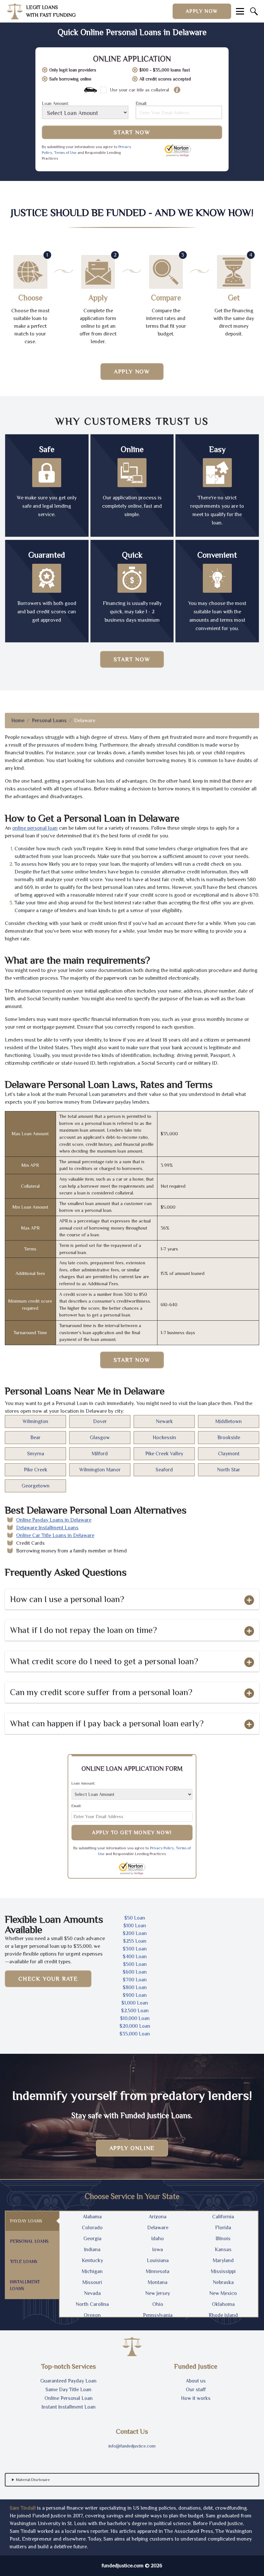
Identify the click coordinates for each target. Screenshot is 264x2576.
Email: (141, 104)
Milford (100, 1454)
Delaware (158, 2228)
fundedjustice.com (123, 2566)
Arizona (158, 2217)
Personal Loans (49, 721)
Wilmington (35, 1421)
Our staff (196, 2390)
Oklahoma (223, 2304)
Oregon (92, 2315)
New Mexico (223, 2293)
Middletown (229, 1421)
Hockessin (164, 1438)
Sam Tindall (23, 2508)
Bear (35, 1438)
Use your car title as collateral (139, 90)
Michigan (92, 2271)
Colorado (92, 2228)
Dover (100, 1421)
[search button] (254, 11)
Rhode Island (223, 2315)
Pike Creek (36, 1470)
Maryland (223, 2260)
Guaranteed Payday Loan (68, 2381)
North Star (229, 1470)
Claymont (229, 1454)
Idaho (158, 2239)
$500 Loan (135, 1964)
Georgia (92, 2239)
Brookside (229, 1438)
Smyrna (36, 1454)
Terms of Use (65, 153)
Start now (132, 659)
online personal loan (35, 828)
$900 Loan (135, 1995)
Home (18, 721)
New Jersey (158, 2293)
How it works (196, 2398)
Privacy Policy (162, 1848)
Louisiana (158, 2260)
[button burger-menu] (240, 11)
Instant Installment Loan (69, 2407)
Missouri (92, 2282)
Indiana (92, 2250)
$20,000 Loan (135, 2026)
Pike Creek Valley (164, 1454)
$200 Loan (135, 1933)
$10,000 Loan (135, 2018)
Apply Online (132, 2148)
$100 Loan (135, 1926)
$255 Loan (135, 1941)
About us (196, 2381)
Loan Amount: (55, 104)
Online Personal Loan (69, 2398)
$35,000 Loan (135, 2034)
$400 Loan (135, 1957)
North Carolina (92, 2304)
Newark (164, 1421)
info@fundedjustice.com (132, 2446)
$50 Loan (135, 1918)
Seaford (164, 1470)
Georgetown (36, 1486)
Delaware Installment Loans (47, 1528)
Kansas (223, 2250)
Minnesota (158, 2271)
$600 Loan (135, 1972)
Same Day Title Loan (68, 2390)
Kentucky (92, 2260)
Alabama (92, 2217)
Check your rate (48, 1979)
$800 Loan (135, 1987)
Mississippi (223, 2271)
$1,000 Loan (135, 2003)
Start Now (132, 132)
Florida (223, 2228)
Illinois (223, 2239)
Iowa (158, 2250)
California (223, 2217)
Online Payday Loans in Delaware (54, 1520)
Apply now (202, 11)
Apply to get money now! (132, 1833)
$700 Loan (135, 1980)
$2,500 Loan (135, 2011)
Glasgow (100, 1438)
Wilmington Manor (100, 1470)
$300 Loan (135, 1949)
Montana (158, 2282)
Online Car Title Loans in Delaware (55, 1535)
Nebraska (223, 2282)
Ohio (158, 2304)
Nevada (92, 2293)
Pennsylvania (158, 2315)
